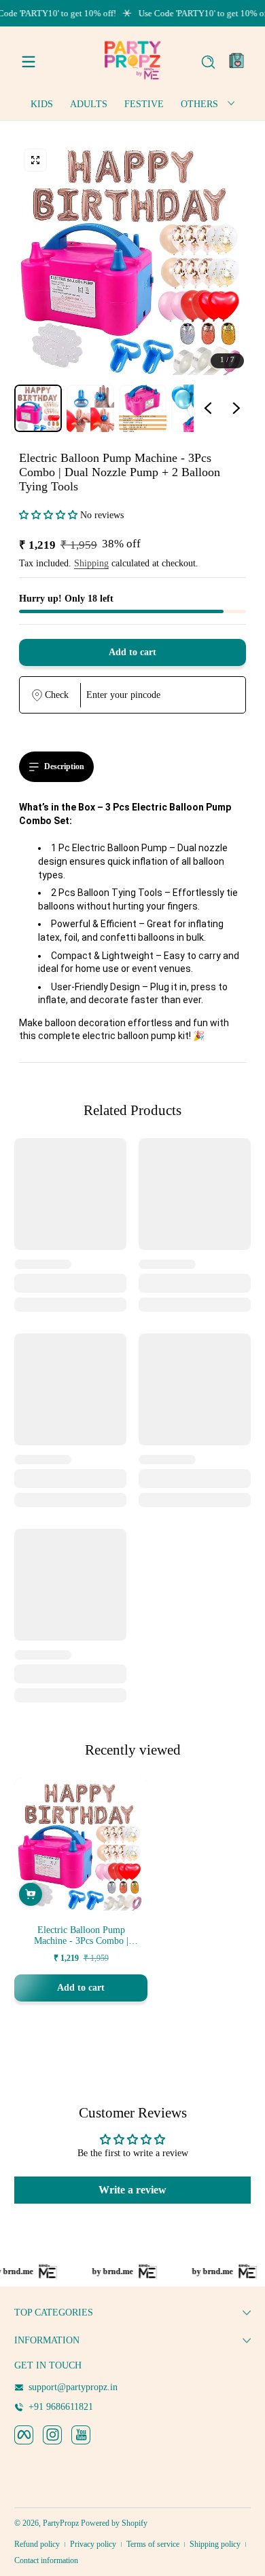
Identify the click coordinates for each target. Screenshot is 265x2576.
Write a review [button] (132, 2190)
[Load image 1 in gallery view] (38, 408)
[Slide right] (236, 408)
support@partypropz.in (73, 2387)
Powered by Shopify (114, 2523)
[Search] (208, 62)
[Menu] (29, 62)
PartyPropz (61, 2523)
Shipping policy (215, 2544)
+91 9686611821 (61, 2407)
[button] (208, 62)
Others (199, 104)
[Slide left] (208, 408)
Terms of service (153, 2544)
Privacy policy (93, 2544)
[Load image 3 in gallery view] (143, 408)
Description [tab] (64, 766)
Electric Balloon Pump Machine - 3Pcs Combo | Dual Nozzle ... (81, 1936)
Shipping (91, 563)
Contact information (46, 2560)
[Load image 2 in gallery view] (90, 408)
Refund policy (37, 2544)
